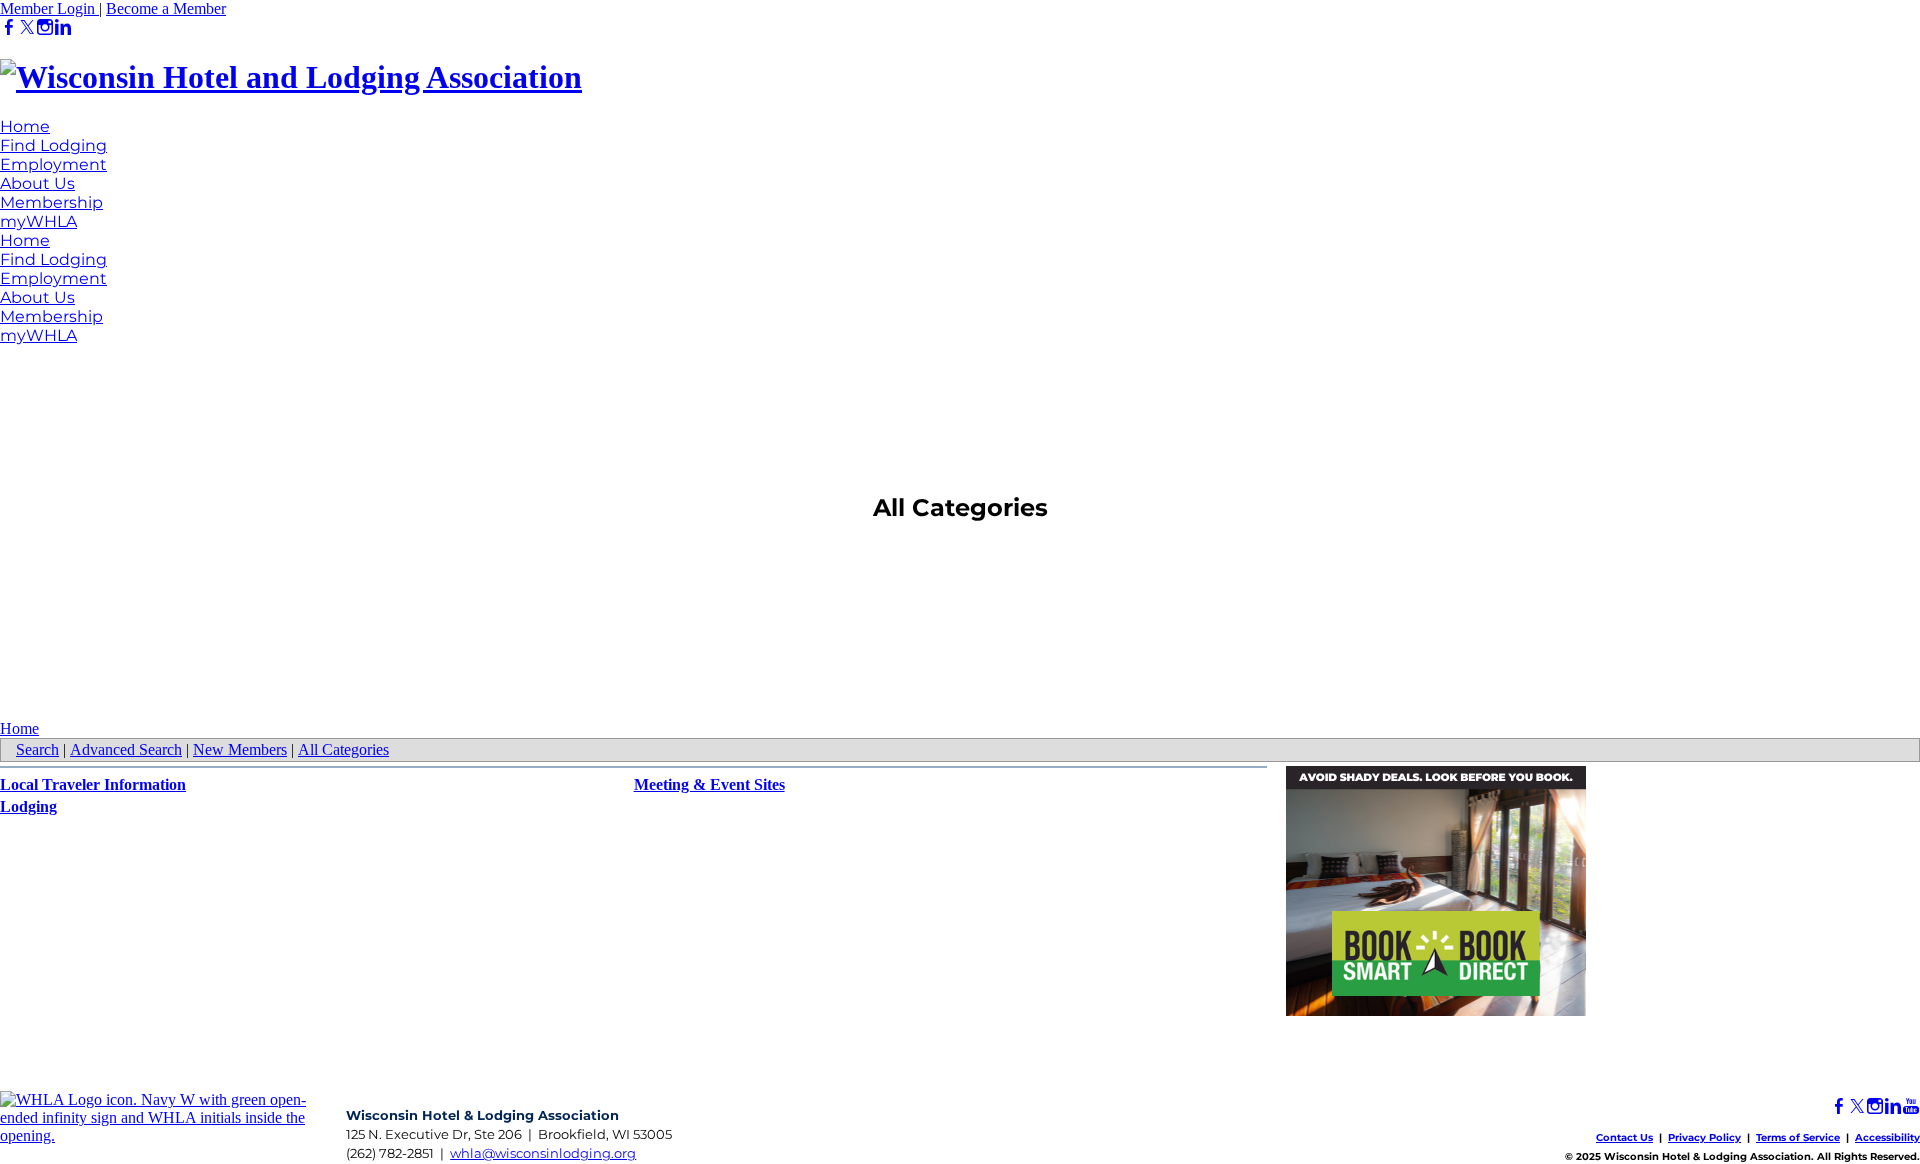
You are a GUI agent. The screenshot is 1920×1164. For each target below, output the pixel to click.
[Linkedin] (63, 27)
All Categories (343, 749)
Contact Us (1624, 1137)
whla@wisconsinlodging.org (543, 1153)
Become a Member (166, 8)
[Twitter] (27, 27)
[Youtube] (1911, 1106)
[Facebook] (9, 27)
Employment (53, 164)
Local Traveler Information (93, 784)
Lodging (28, 806)
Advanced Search (126, 749)
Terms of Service (1798, 1137)
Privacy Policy (1704, 1137)
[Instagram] (45, 27)
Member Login (49, 8)
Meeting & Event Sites (709, 784)
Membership (51, 202)
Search (37, 749)
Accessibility (1887, 1137)
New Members (240, 749)
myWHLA (38, 221)
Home (25, 126)
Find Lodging (53, 145)
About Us (37, 183)
